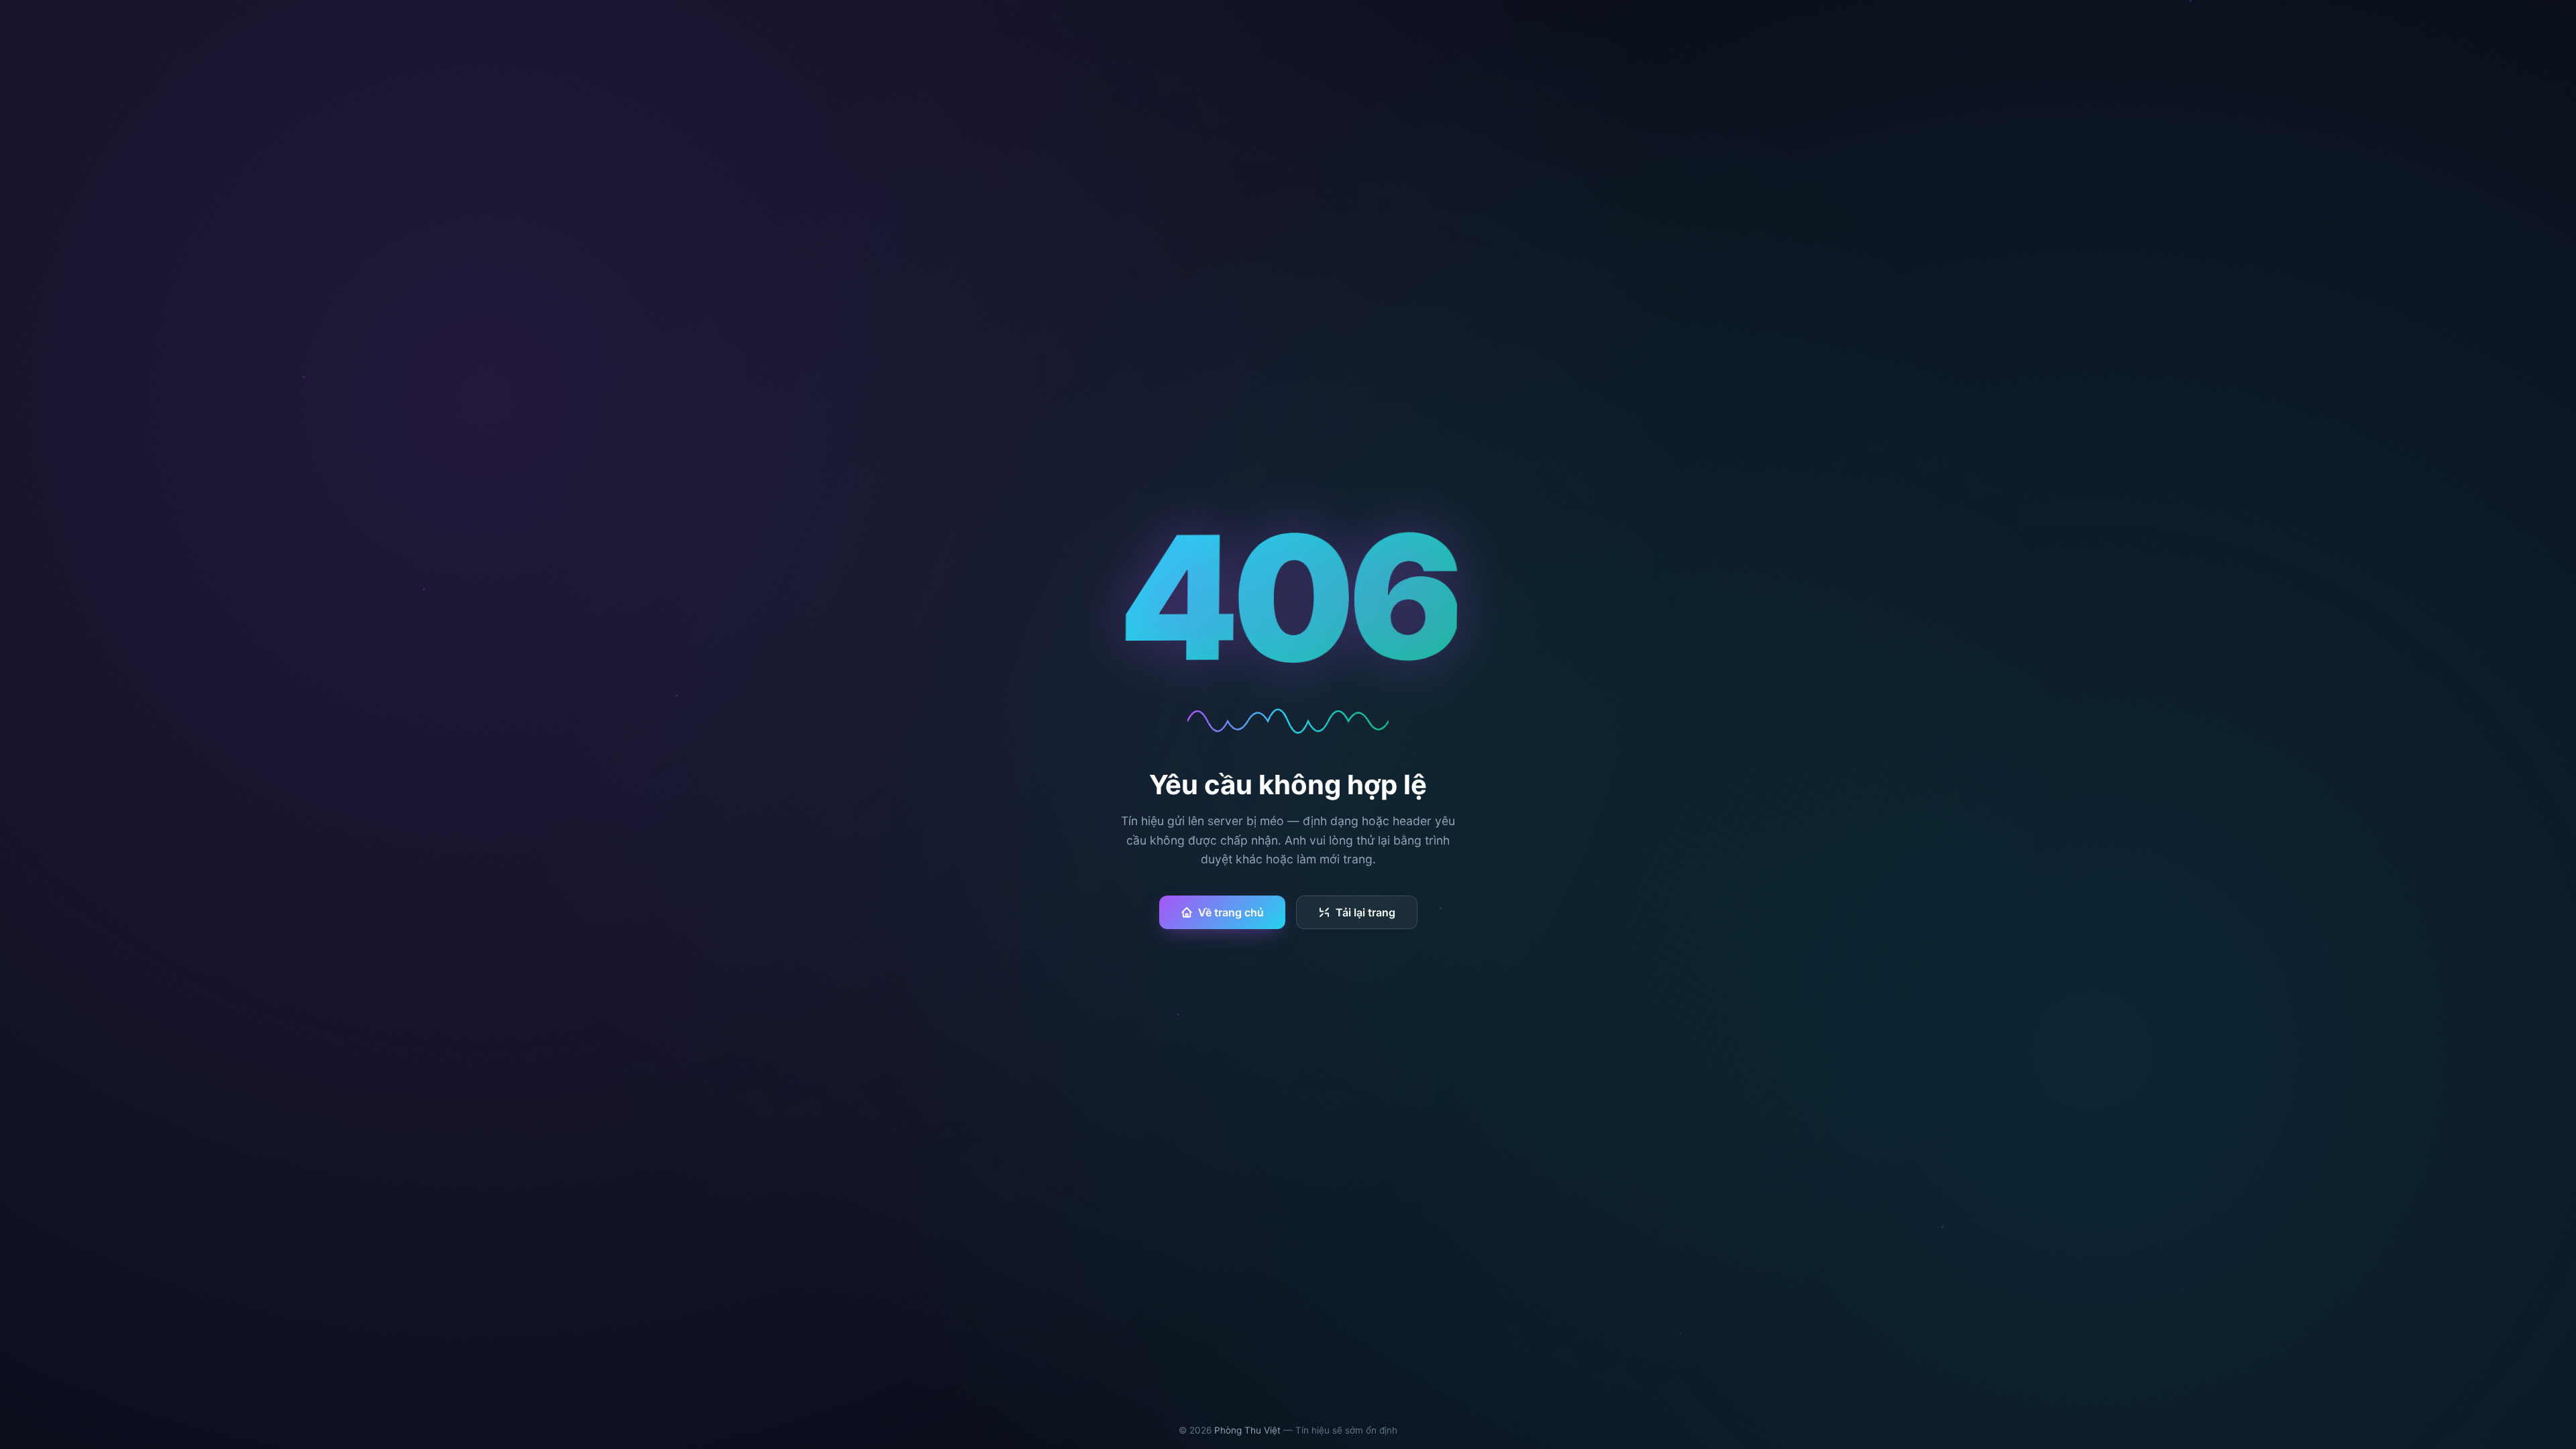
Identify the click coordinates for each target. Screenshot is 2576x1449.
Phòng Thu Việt (1247, 1430)
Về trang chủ (1231, 912)
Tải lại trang (1365, 912)
